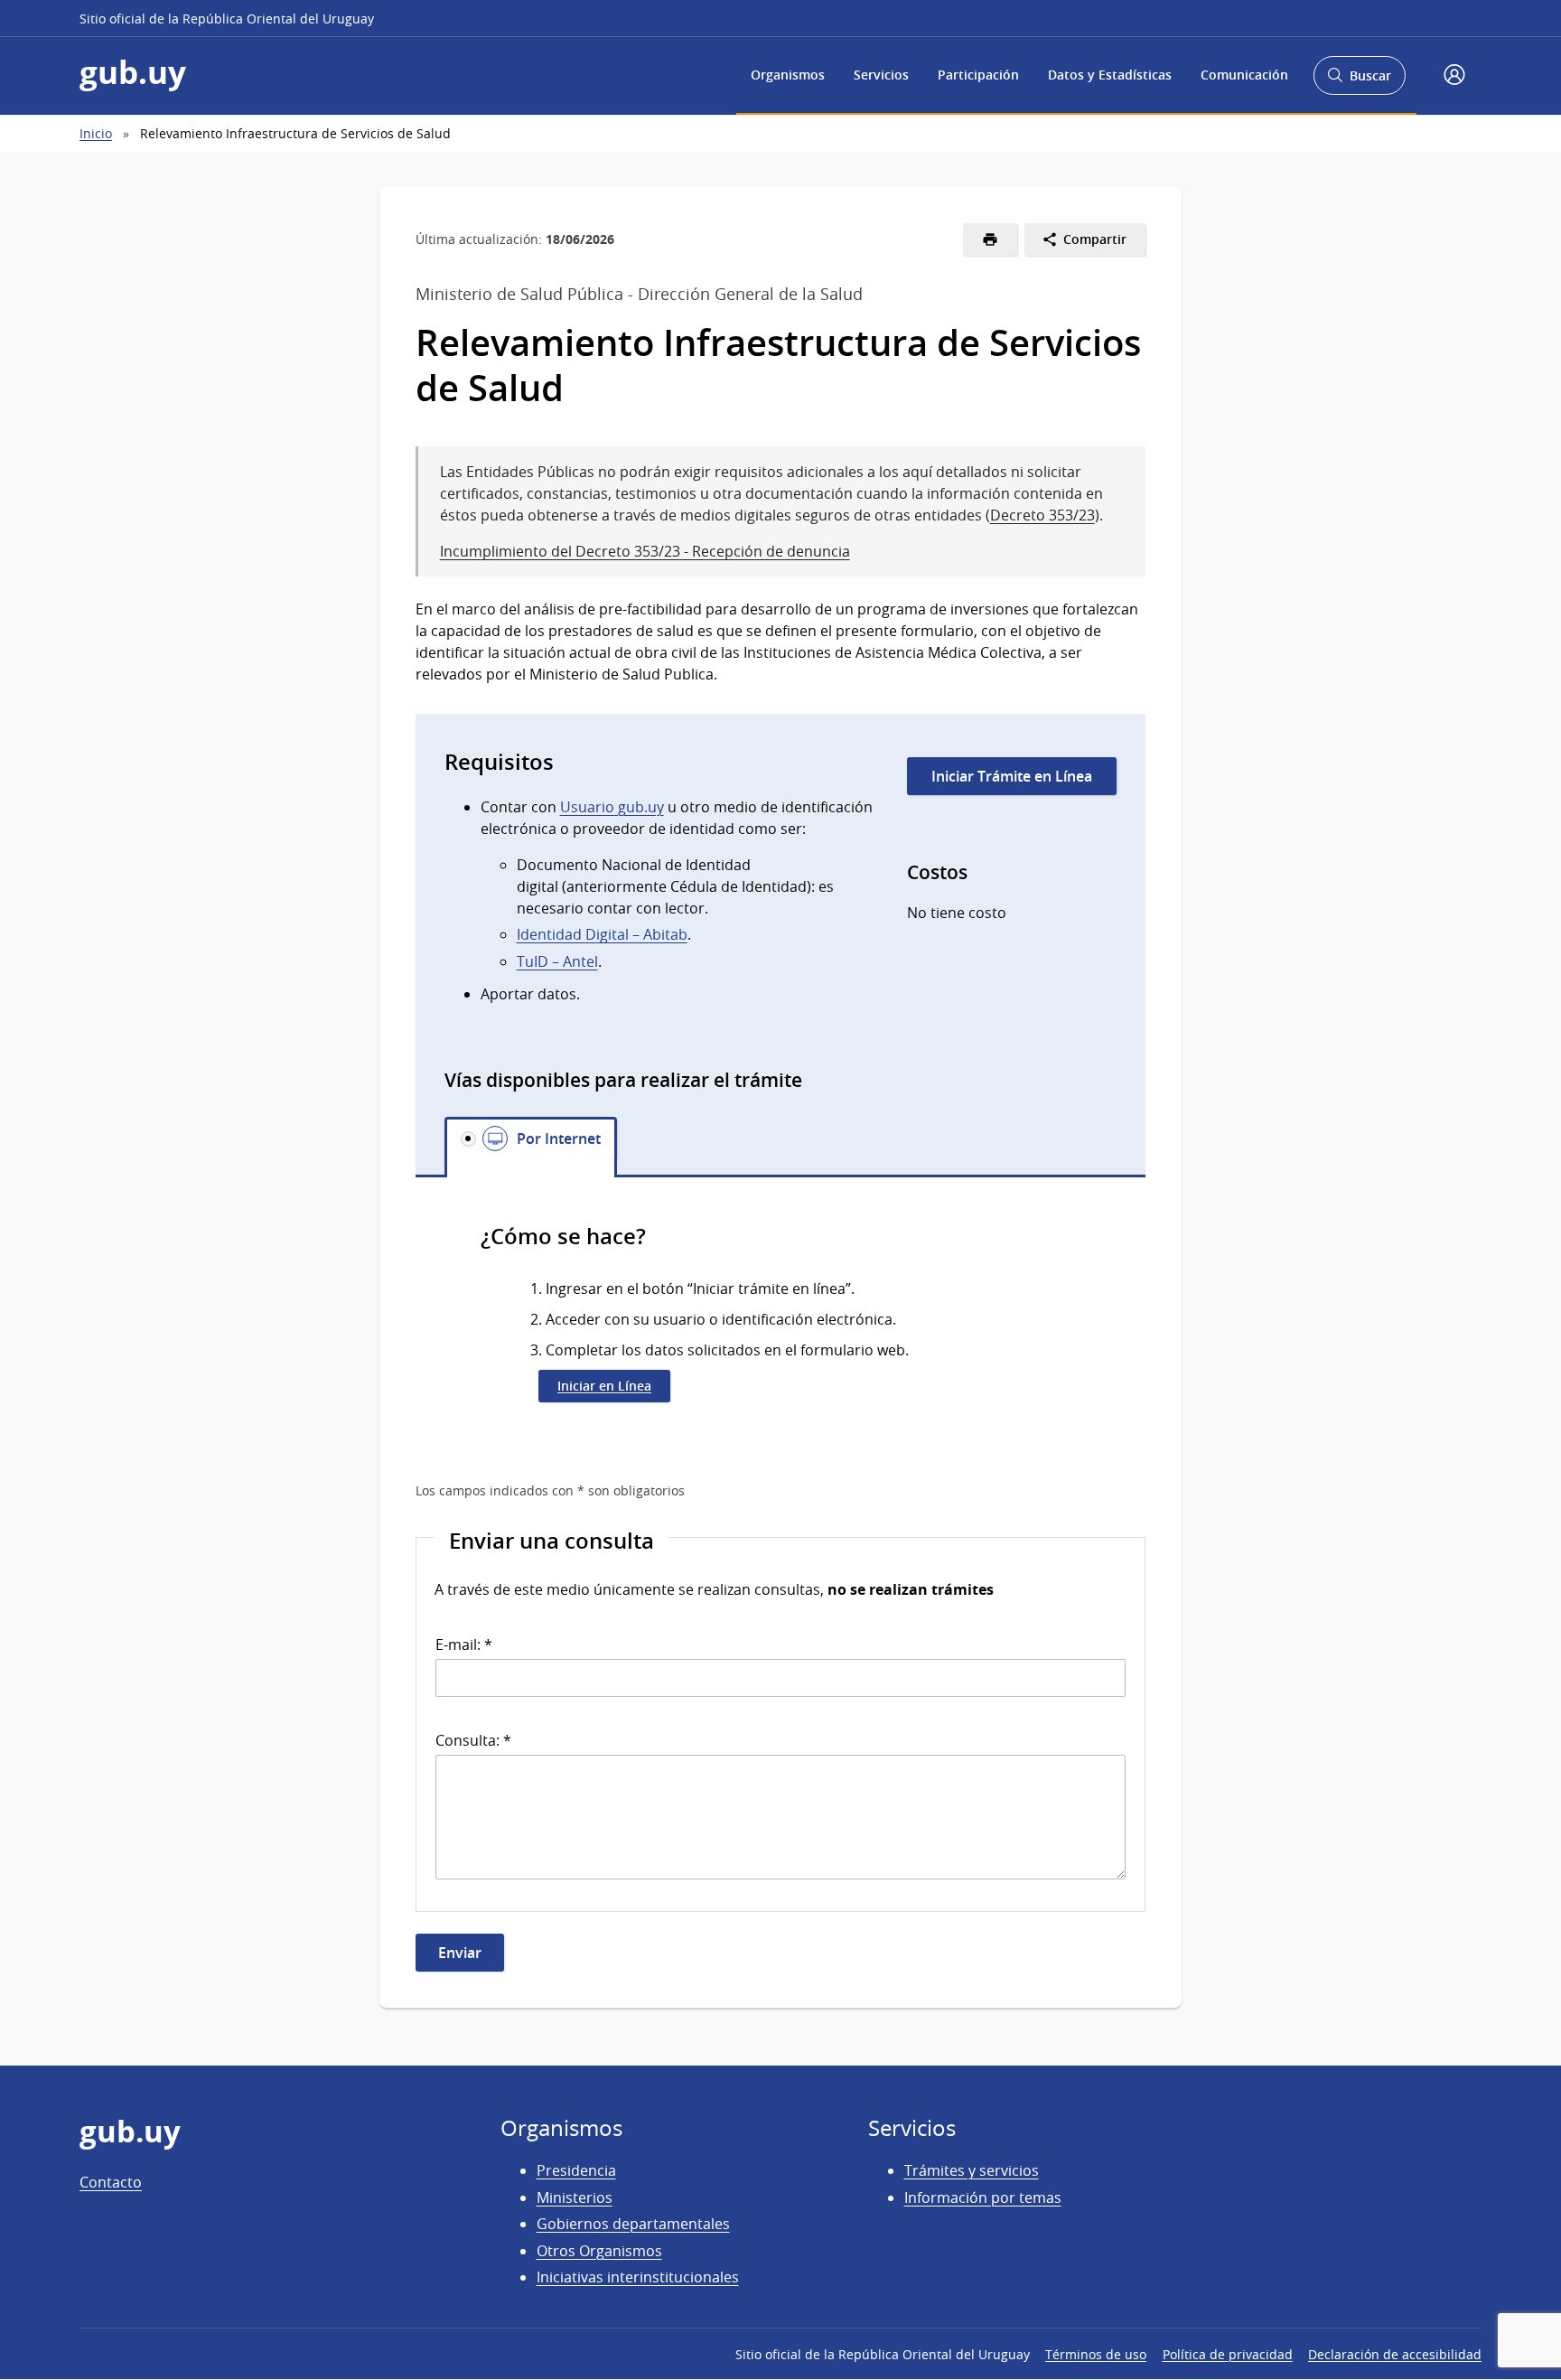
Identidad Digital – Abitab (602, 934)
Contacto (111, 2182)
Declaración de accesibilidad (1395, 2354)
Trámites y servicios (972, 2170)
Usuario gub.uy (612, 807)
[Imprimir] (991, 239)
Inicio (96, 133)
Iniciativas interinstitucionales (638, 2277)
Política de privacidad (1228, 2354)
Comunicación (1244, 75)
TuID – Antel (557, 961)
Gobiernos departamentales (633, 2224)
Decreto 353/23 (1042, 515)
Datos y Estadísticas (1110, 75)
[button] (1454, 76)
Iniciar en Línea (604, 1386)
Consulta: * (473, 1740)
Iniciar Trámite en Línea (1012, 776)
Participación (978, 75)
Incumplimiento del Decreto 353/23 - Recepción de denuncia (645, 551)
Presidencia (576, 2170)
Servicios (881, 75)
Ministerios (575, 2197)
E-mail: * (464, 1644)
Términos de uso (1096, 2354)
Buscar (1359, 81)
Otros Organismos (599, 2251)
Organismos (788, 75)
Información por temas (983, 2197)
